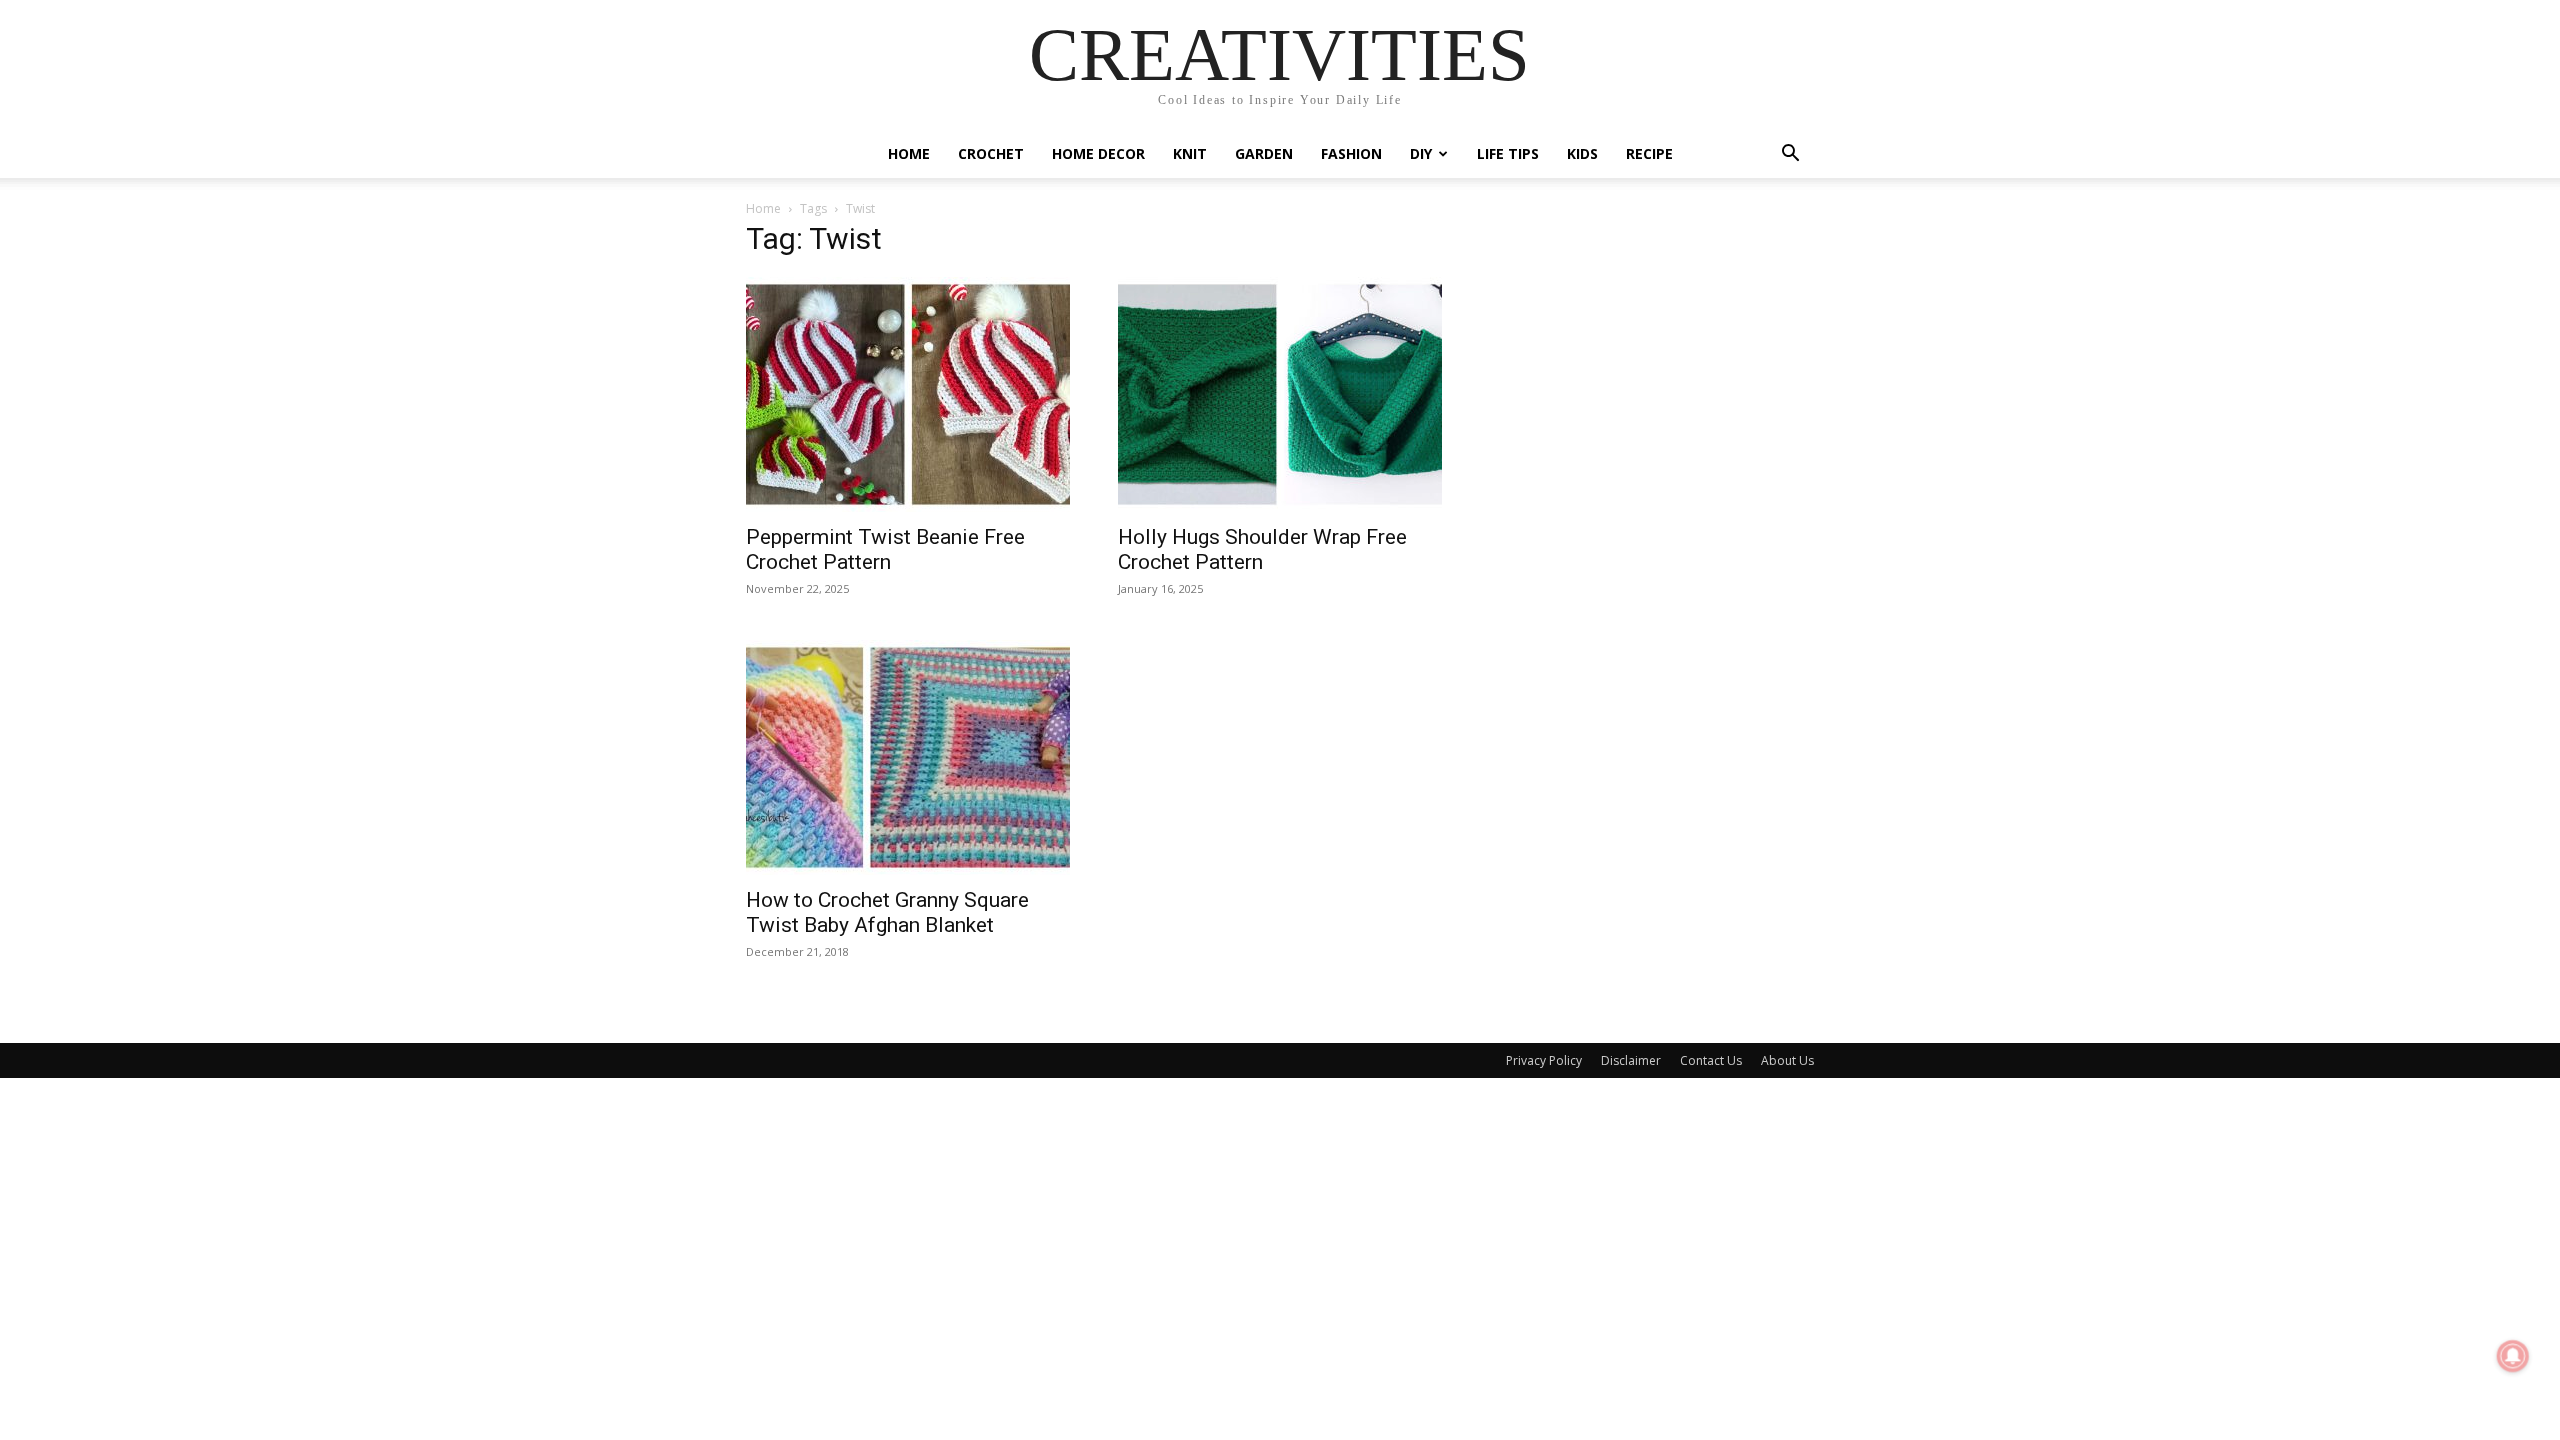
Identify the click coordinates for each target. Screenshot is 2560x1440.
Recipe (1649, 153)
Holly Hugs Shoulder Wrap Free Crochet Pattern (1262, 549)
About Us (1787, 1060)
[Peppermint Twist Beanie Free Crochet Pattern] (908, 394)
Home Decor (1098, 153)
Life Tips (1508, 153)
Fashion (1351, 153)
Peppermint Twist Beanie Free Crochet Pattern (885, 549)
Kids (1582, 153)
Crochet (991, 153)
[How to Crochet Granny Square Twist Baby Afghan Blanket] (908, 757)
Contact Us (1711, 1060)
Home (909, 153)
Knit (1190, 153)
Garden (1264, 153)
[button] (1790, 155)
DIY (1421, 153)
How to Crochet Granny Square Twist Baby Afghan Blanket (887, 912)
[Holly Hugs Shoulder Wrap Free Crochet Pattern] (1280, 394)
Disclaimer (1631, 1060)
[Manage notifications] (2513, 1356)
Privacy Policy (1544, 1060)
